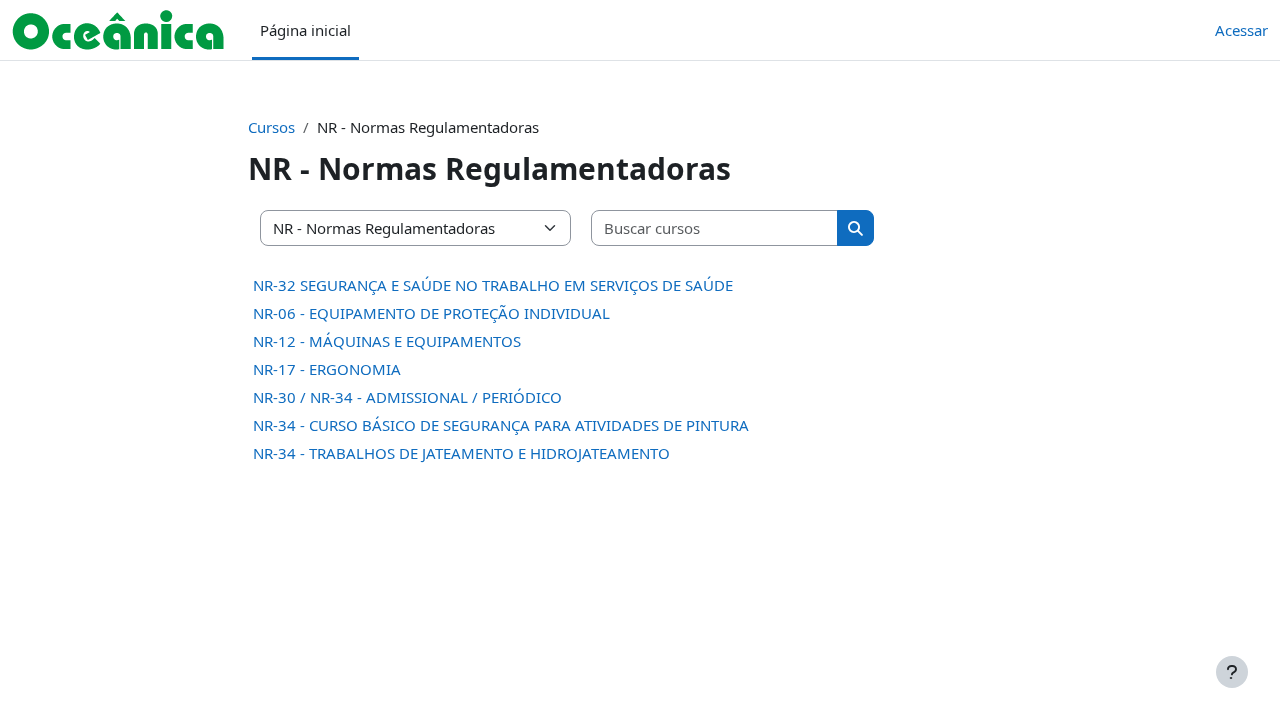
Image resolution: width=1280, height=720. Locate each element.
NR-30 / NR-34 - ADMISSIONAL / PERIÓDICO (407, 397)
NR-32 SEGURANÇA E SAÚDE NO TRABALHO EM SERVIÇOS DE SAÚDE (493, 285)
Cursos (271, 127)
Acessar (1241, 30)
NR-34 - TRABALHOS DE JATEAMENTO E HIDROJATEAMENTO (461, 453)
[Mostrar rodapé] (1232, 672)
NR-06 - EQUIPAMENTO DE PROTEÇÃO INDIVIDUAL (431, 313)
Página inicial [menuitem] (305, 30)
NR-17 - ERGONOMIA (327, 369)
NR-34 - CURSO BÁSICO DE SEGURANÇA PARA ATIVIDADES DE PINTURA (501, 425)
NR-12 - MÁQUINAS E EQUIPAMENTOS (387, 341)
